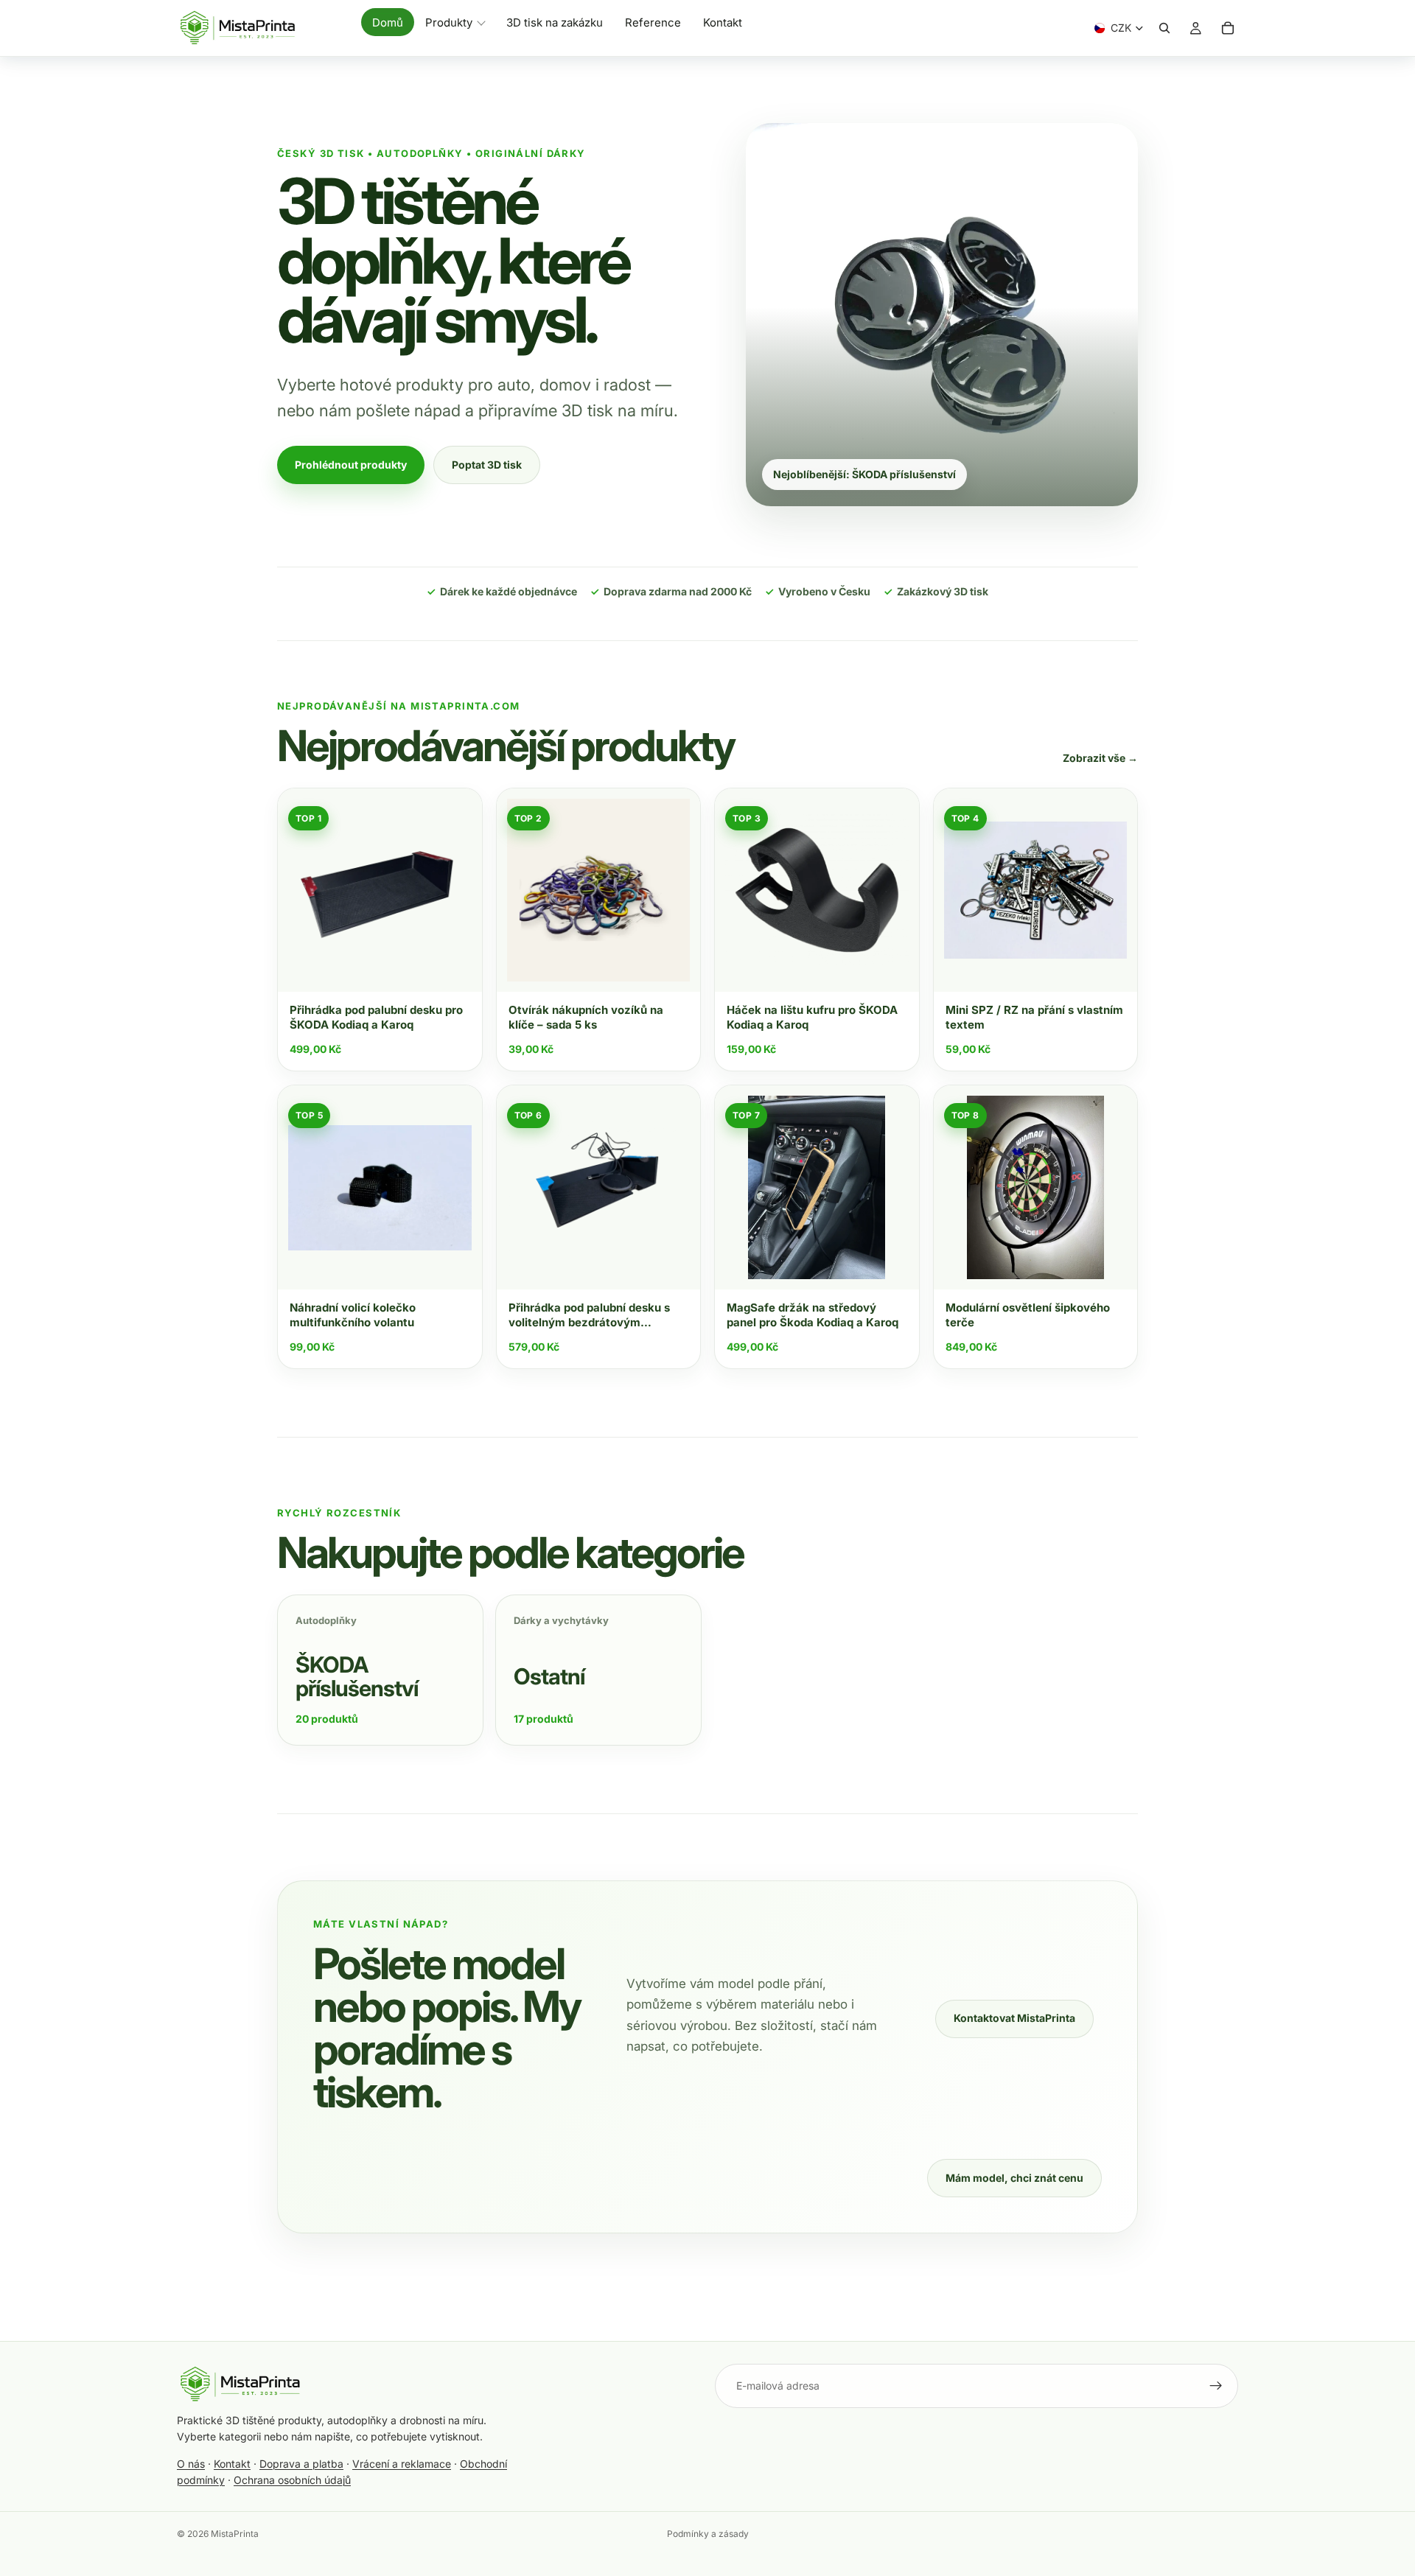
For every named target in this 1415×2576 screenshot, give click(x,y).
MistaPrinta (235, 2534)
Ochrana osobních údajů (292, 2480)
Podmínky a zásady (708, 2534)
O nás (191, 2464)
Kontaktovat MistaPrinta (1014, 2018)
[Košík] (1228, 28)
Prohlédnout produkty (351, 465)
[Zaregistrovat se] (1216, 2386)
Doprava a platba (301, 2464)
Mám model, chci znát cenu (1014, 2178)
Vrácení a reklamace (402, 2464)
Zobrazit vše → (1100, 758)
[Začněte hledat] (1164, 28)
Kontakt (232, 2464)
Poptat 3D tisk (487, 465)
